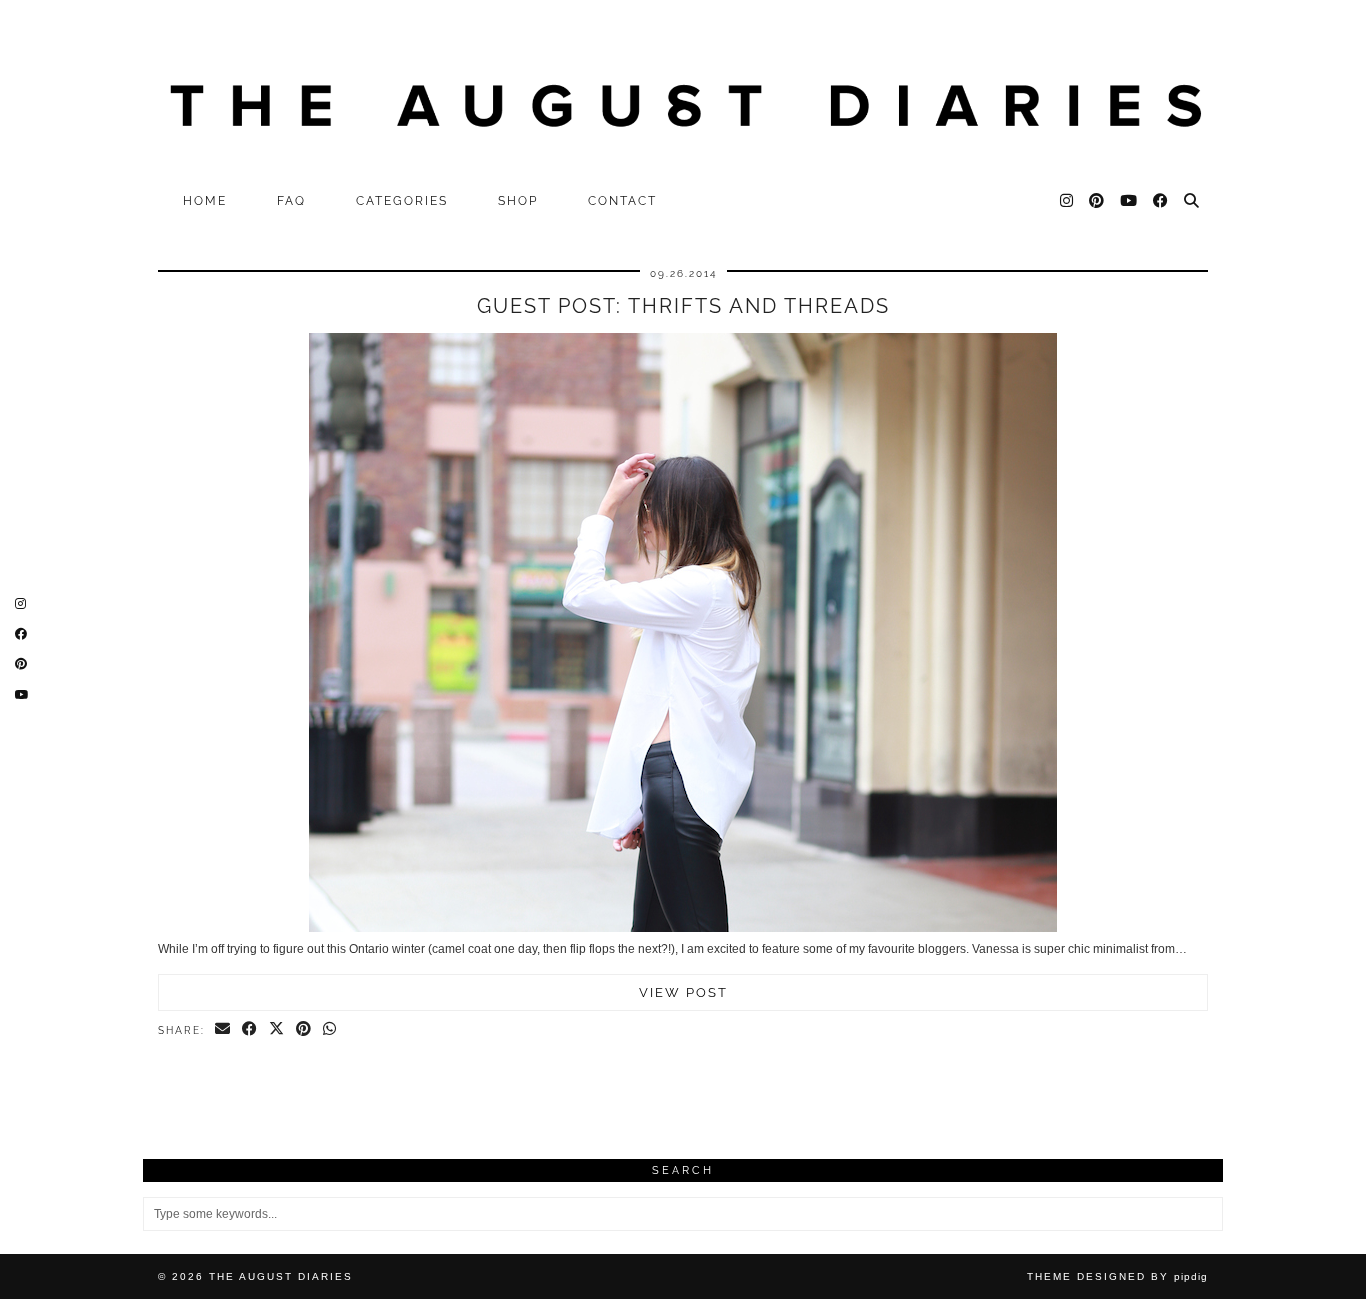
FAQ (291, 201)
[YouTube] (1129, 201)
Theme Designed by (1117, 1276)
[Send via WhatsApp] (330, 1030)
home (205, 201)
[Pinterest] (1097, 201)
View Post (683, 992)
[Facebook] (1161, 201)
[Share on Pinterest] (304, 1030)
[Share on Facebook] (250, 1030)
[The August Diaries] (683, 91)
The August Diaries (281, 1276)
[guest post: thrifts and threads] (683, 928)
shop (518, 201)
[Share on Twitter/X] (277, 1030)
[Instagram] (1067, 201)
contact (622, 201)
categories (402, 201)
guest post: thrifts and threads (683, 306)
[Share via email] (223, 1030)
